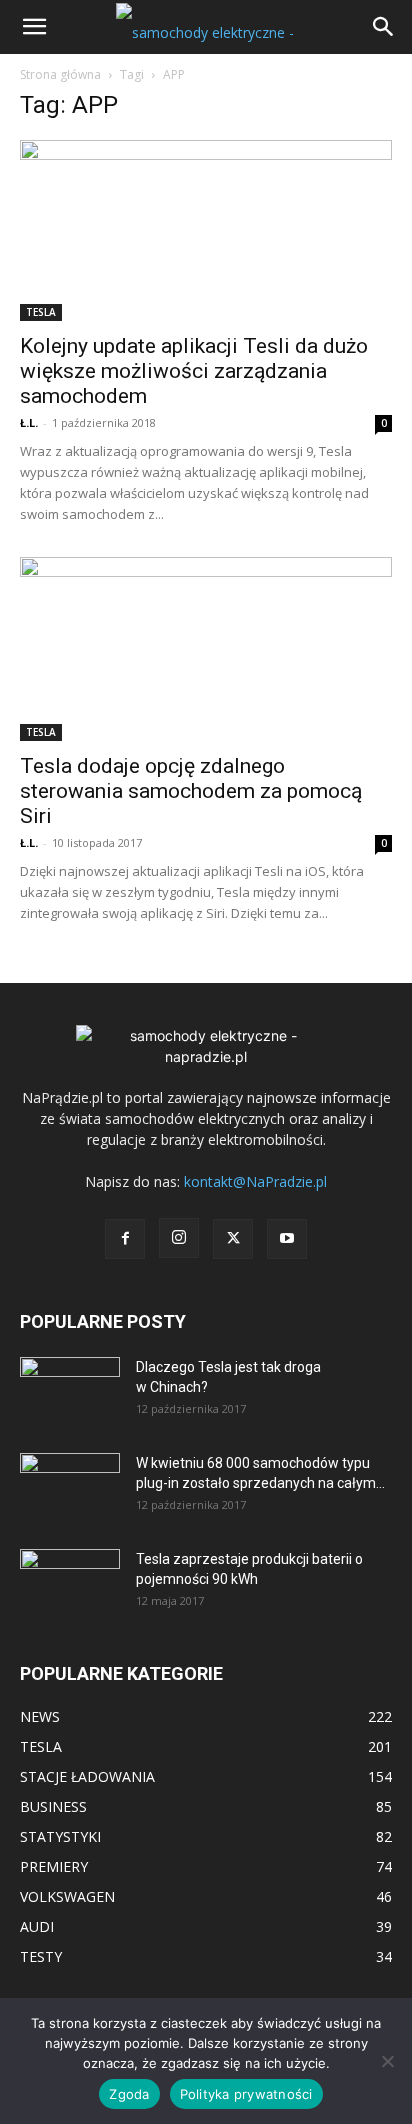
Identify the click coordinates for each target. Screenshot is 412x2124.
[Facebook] (125, 1239)
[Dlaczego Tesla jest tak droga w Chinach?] (70, 1392)
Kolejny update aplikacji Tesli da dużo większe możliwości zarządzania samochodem (194, 371)
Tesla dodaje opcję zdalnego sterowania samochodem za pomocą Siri (191, 791)
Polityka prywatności (246, 2094)
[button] (34, 27)
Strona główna (60, 74)
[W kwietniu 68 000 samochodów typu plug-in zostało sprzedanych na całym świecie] (70, 1481)
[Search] (384, 27)
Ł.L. (29, 422)
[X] (233, 1239)
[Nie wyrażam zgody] (387, 2061)
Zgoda (129, 2094)
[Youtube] (287, 1239)
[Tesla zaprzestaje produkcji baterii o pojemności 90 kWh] (70, 1570)
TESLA (41, 312)
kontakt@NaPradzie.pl (255, 1181)
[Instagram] (179, 1238)
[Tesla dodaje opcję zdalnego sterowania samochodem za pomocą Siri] (206, 649)
